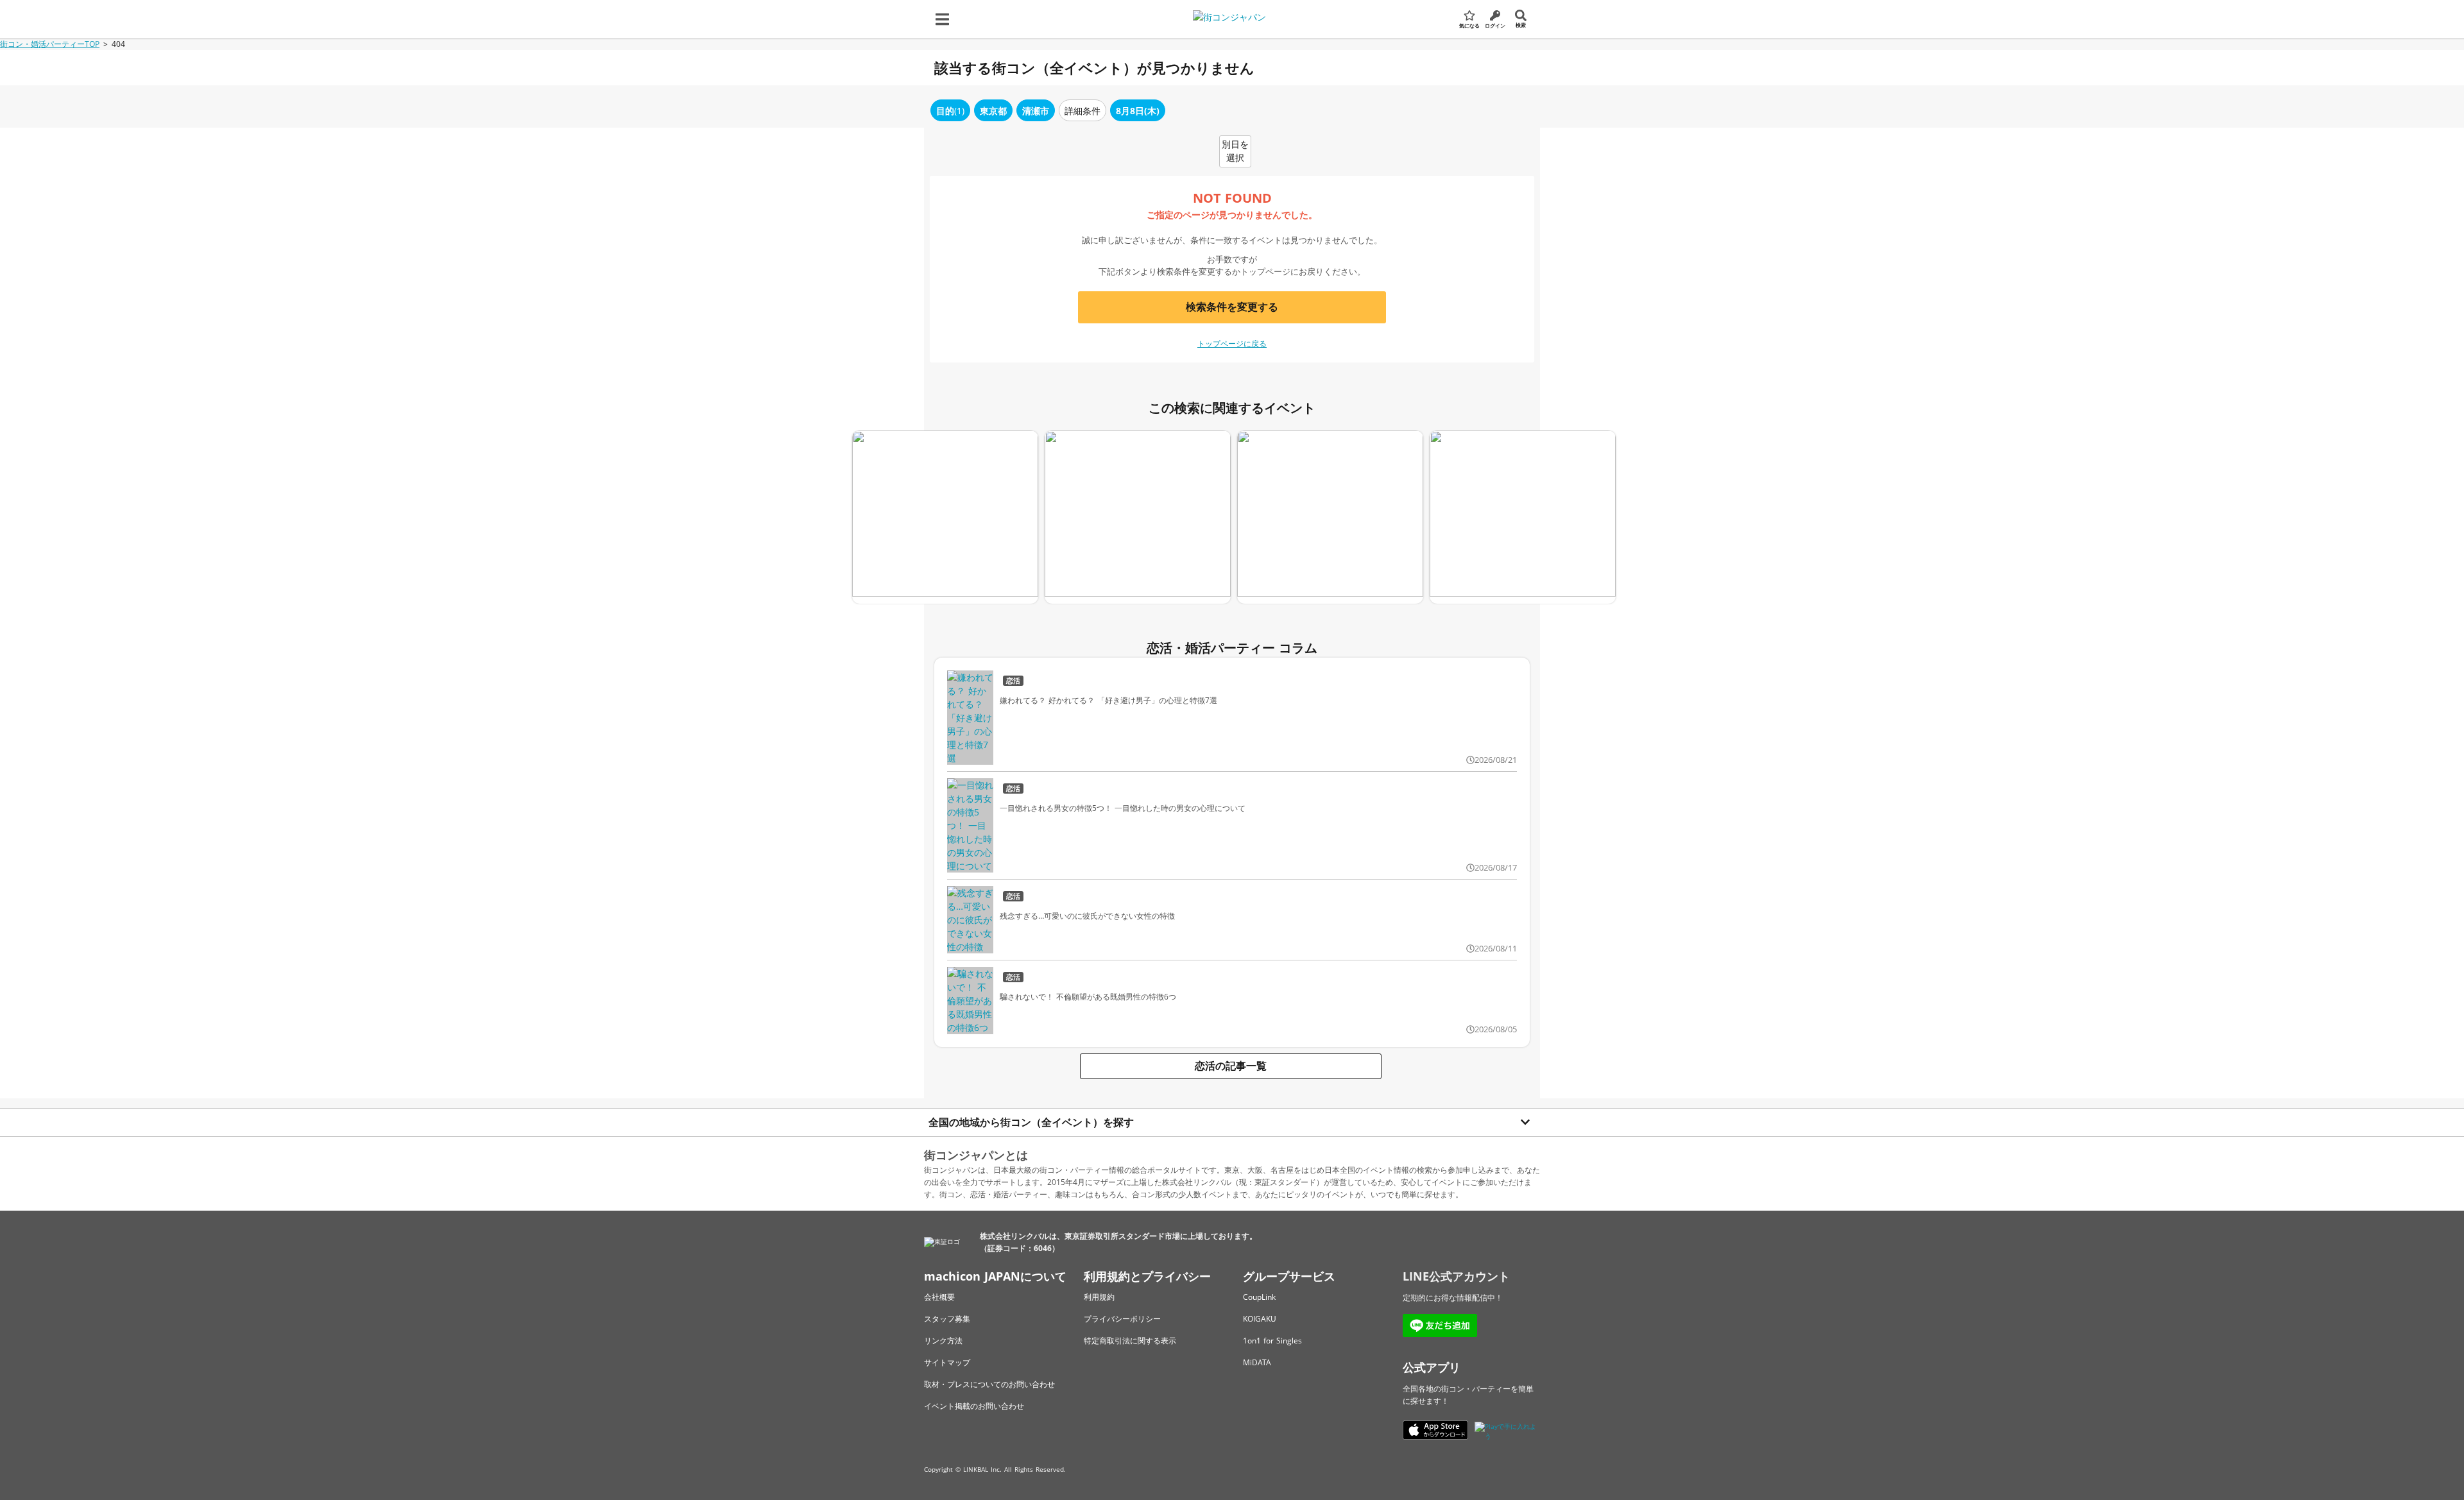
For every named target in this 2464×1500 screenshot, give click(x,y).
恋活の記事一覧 (1231, 1066)
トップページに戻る (1232, 344)
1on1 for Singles (1272, 1341)
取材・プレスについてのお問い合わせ (989, 1384)
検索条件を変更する (1232, 307)
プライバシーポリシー (1122, 1319)
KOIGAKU (1260, 1319)
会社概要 (939, 1297)
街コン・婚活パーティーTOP (50, 44)
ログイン (1495, 25)
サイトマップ (947, 1362)
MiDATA (1257, 1362)
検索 (1521, 25)
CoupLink (1259, 1297)
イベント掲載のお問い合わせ (974, 1406)
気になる (1469, 25)
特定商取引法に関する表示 (1130, 1341)
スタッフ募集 (947, 1319)
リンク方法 (943, 1341)
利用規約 (1099, 1297)
